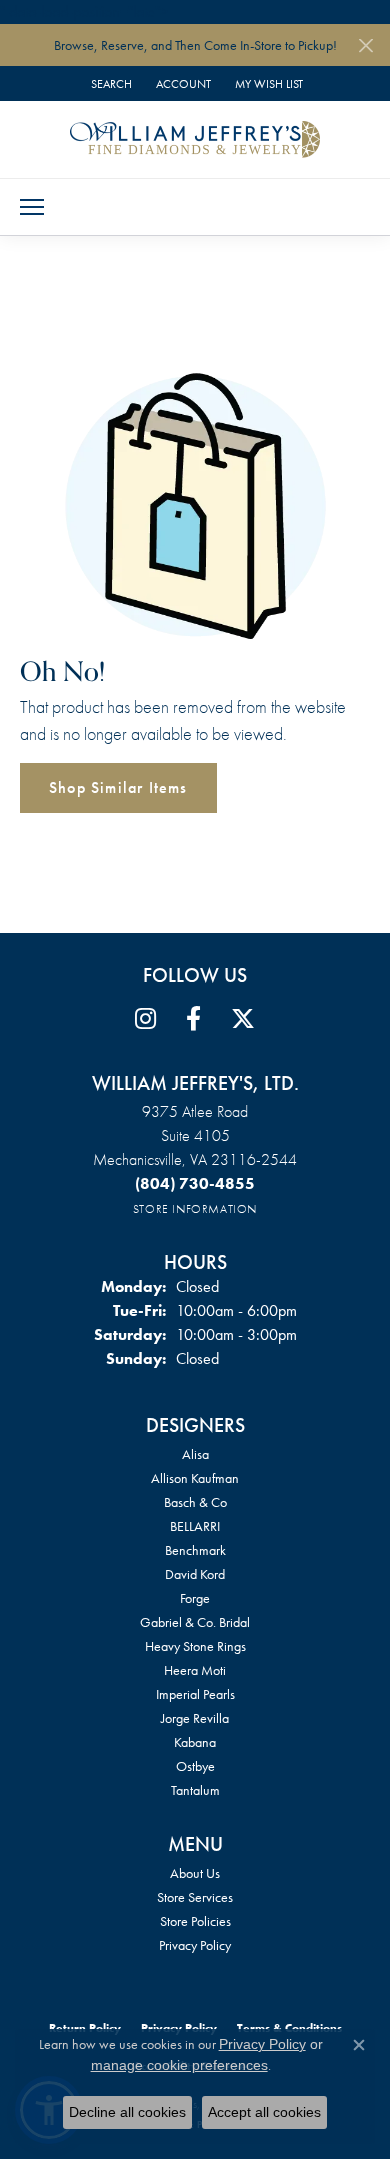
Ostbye (195, 1766)
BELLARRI (195, 1526)
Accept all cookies (264, 2112)
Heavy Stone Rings (195, 1646)
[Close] (365, 45)
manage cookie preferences (179, 2065)
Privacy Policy (195, 1945)
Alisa (195, 1454)
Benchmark (195, 1550)
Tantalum (195, 1790)
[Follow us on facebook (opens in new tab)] (193, 1019)
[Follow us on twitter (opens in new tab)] (243, 1019)
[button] (109, 83)
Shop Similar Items (118, 787)
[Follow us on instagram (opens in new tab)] (145, 1019)
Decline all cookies (127, 2112)
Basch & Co (195, 1502)
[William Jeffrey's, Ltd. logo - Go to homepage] (195, 139)
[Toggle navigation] (32, 207)
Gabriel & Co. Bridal (195, 1622)
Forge (195, 1598)
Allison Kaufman (195, 1478)
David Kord (195, 1574)
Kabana (195, 1742)
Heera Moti (195, 1670)
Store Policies (195, 1921)
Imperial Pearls (195, 1694)
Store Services (195, 1897)
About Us (195, 1873)
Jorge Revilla (195, 1718)
